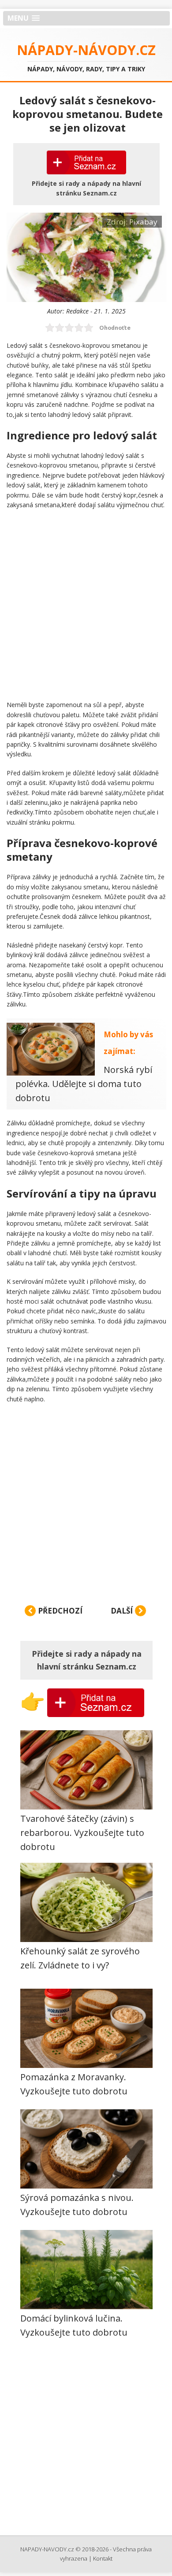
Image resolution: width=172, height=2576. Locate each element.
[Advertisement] (86, 604)
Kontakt (103, 2558)
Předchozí (59, 1611)
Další (123, 1611)
